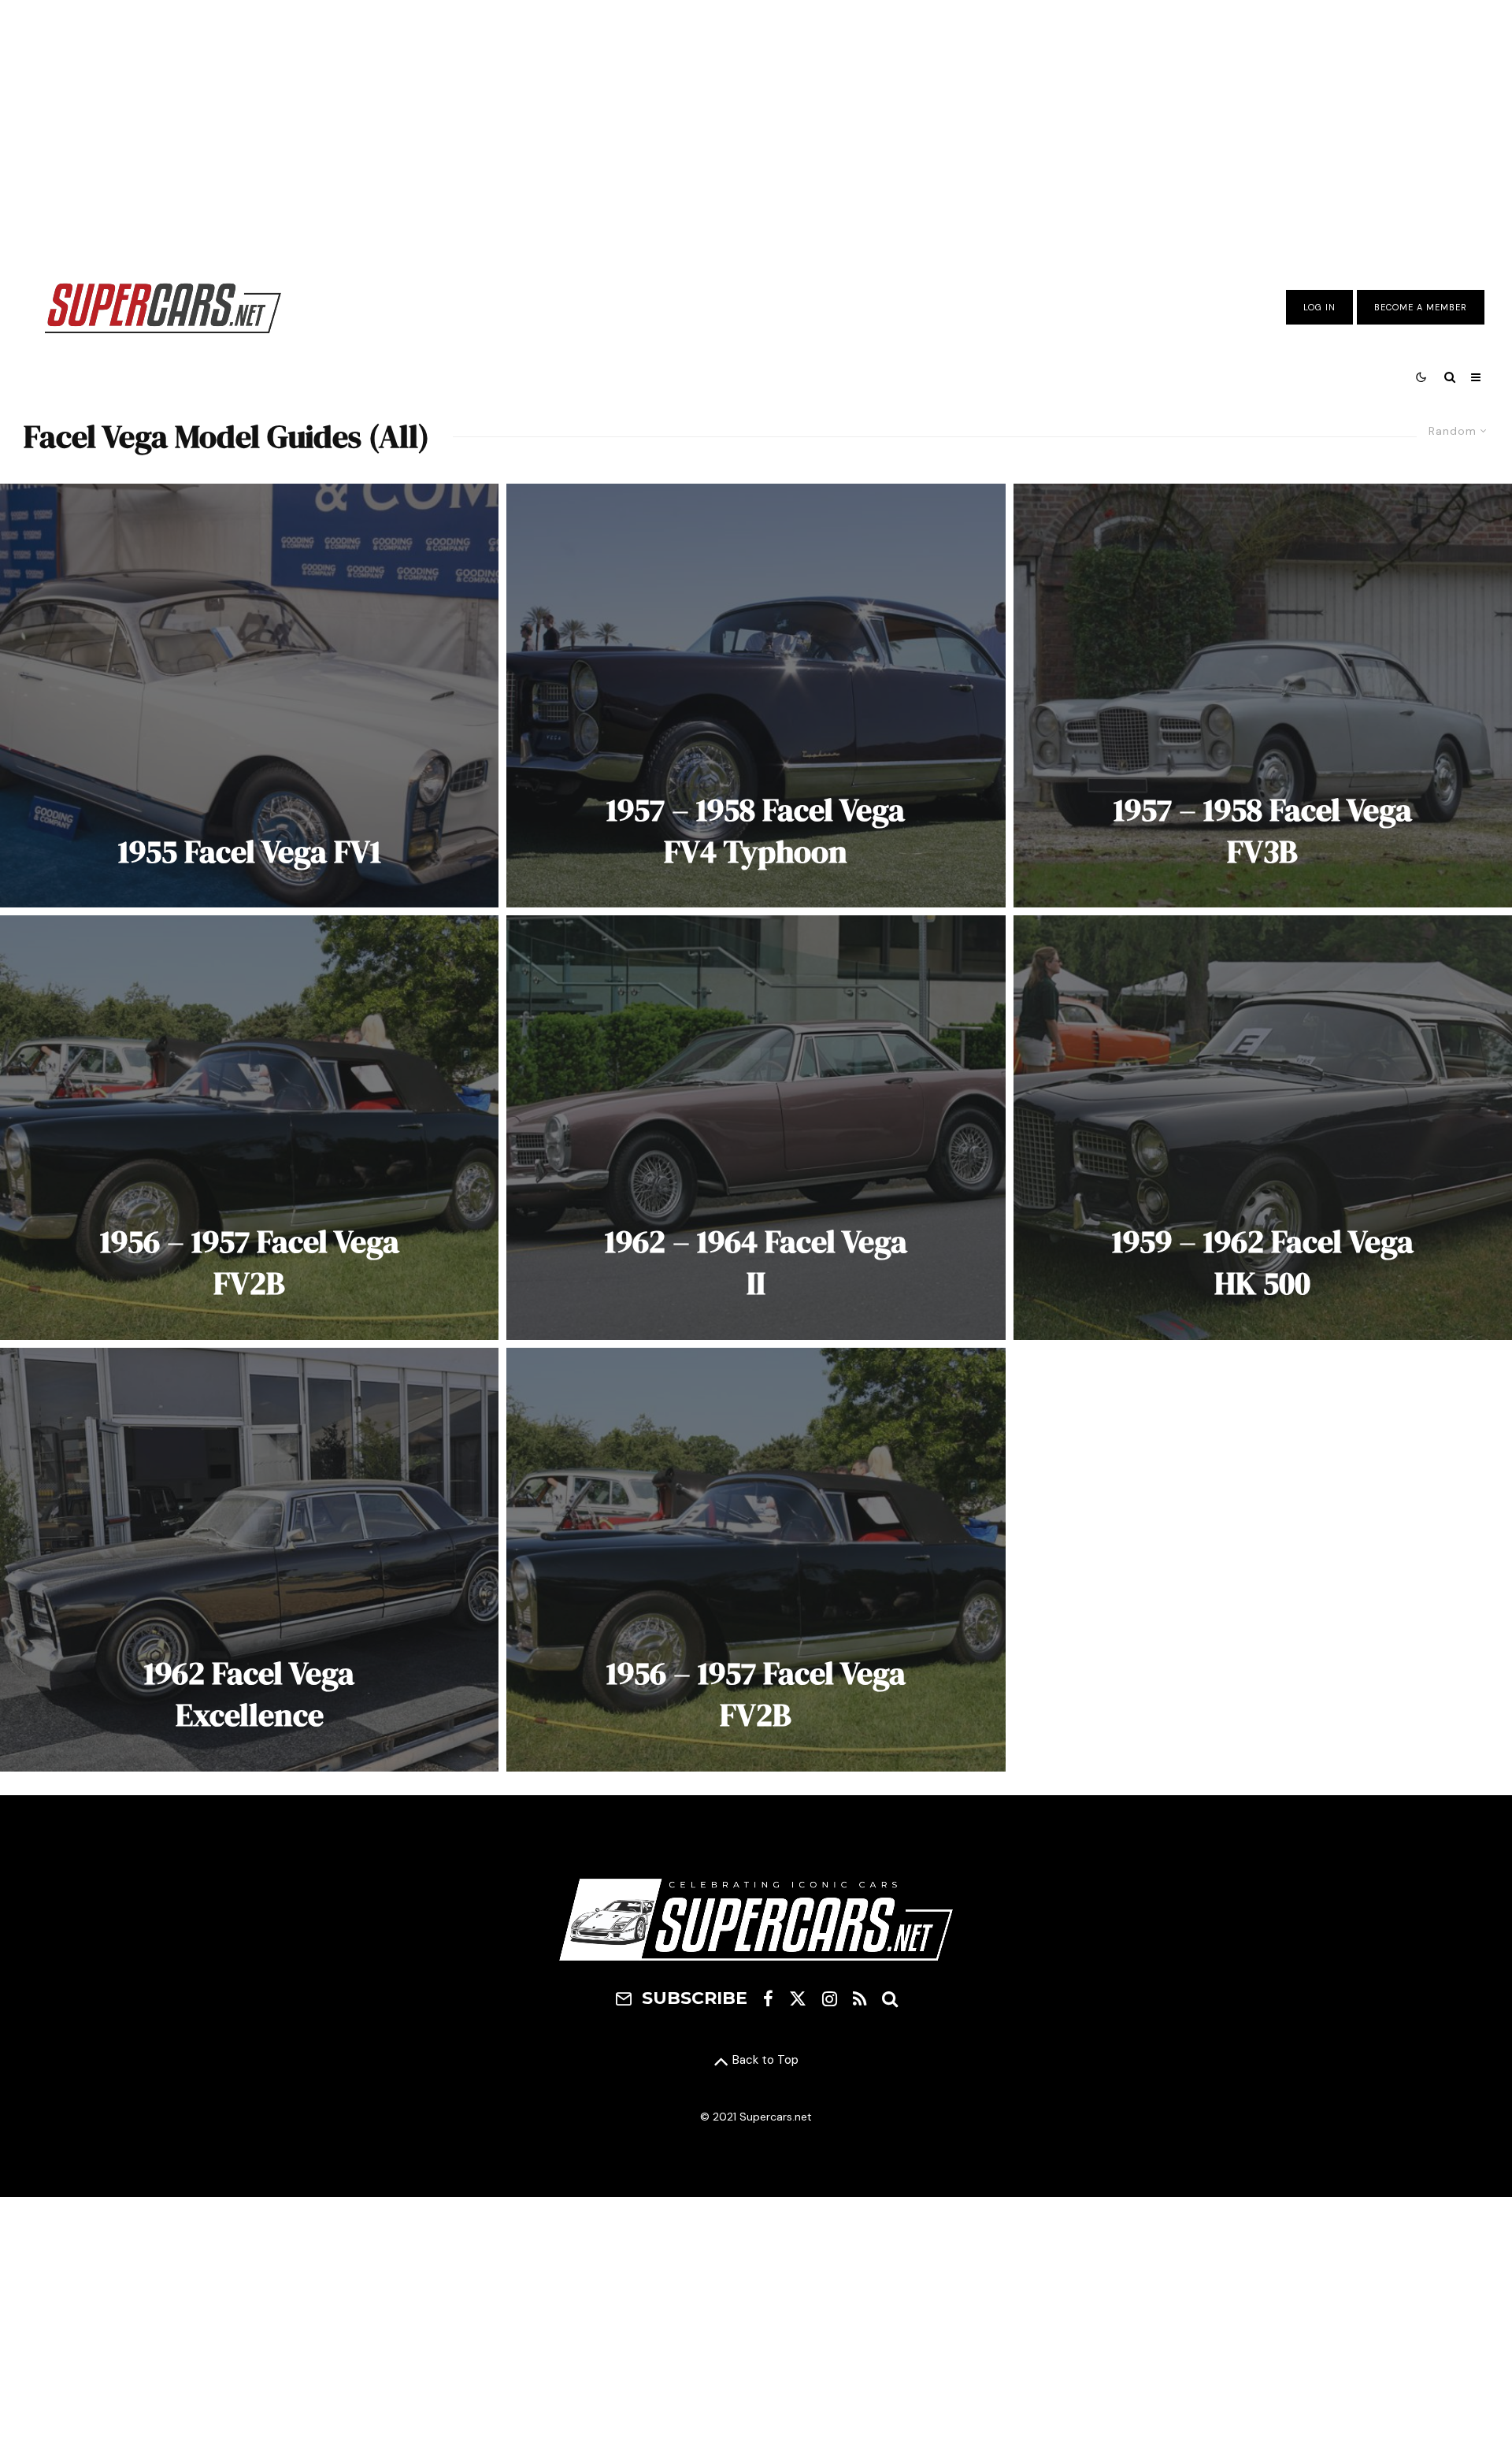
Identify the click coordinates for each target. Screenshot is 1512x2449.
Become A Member (1421, 307)
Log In (1319, 307)
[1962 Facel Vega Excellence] (249, 1560)
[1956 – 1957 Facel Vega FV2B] (249, 1127)
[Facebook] (768, 1998)
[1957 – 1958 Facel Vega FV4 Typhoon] (756, 696)
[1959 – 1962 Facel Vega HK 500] (1263, 1127)
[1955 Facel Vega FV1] (249, 696)
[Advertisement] (756, 128)
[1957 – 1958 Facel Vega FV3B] (1263, 696)
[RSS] (860, 1998)
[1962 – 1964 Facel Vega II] (756, 1127)
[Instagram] (830, 1998)
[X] (798, 1998)
